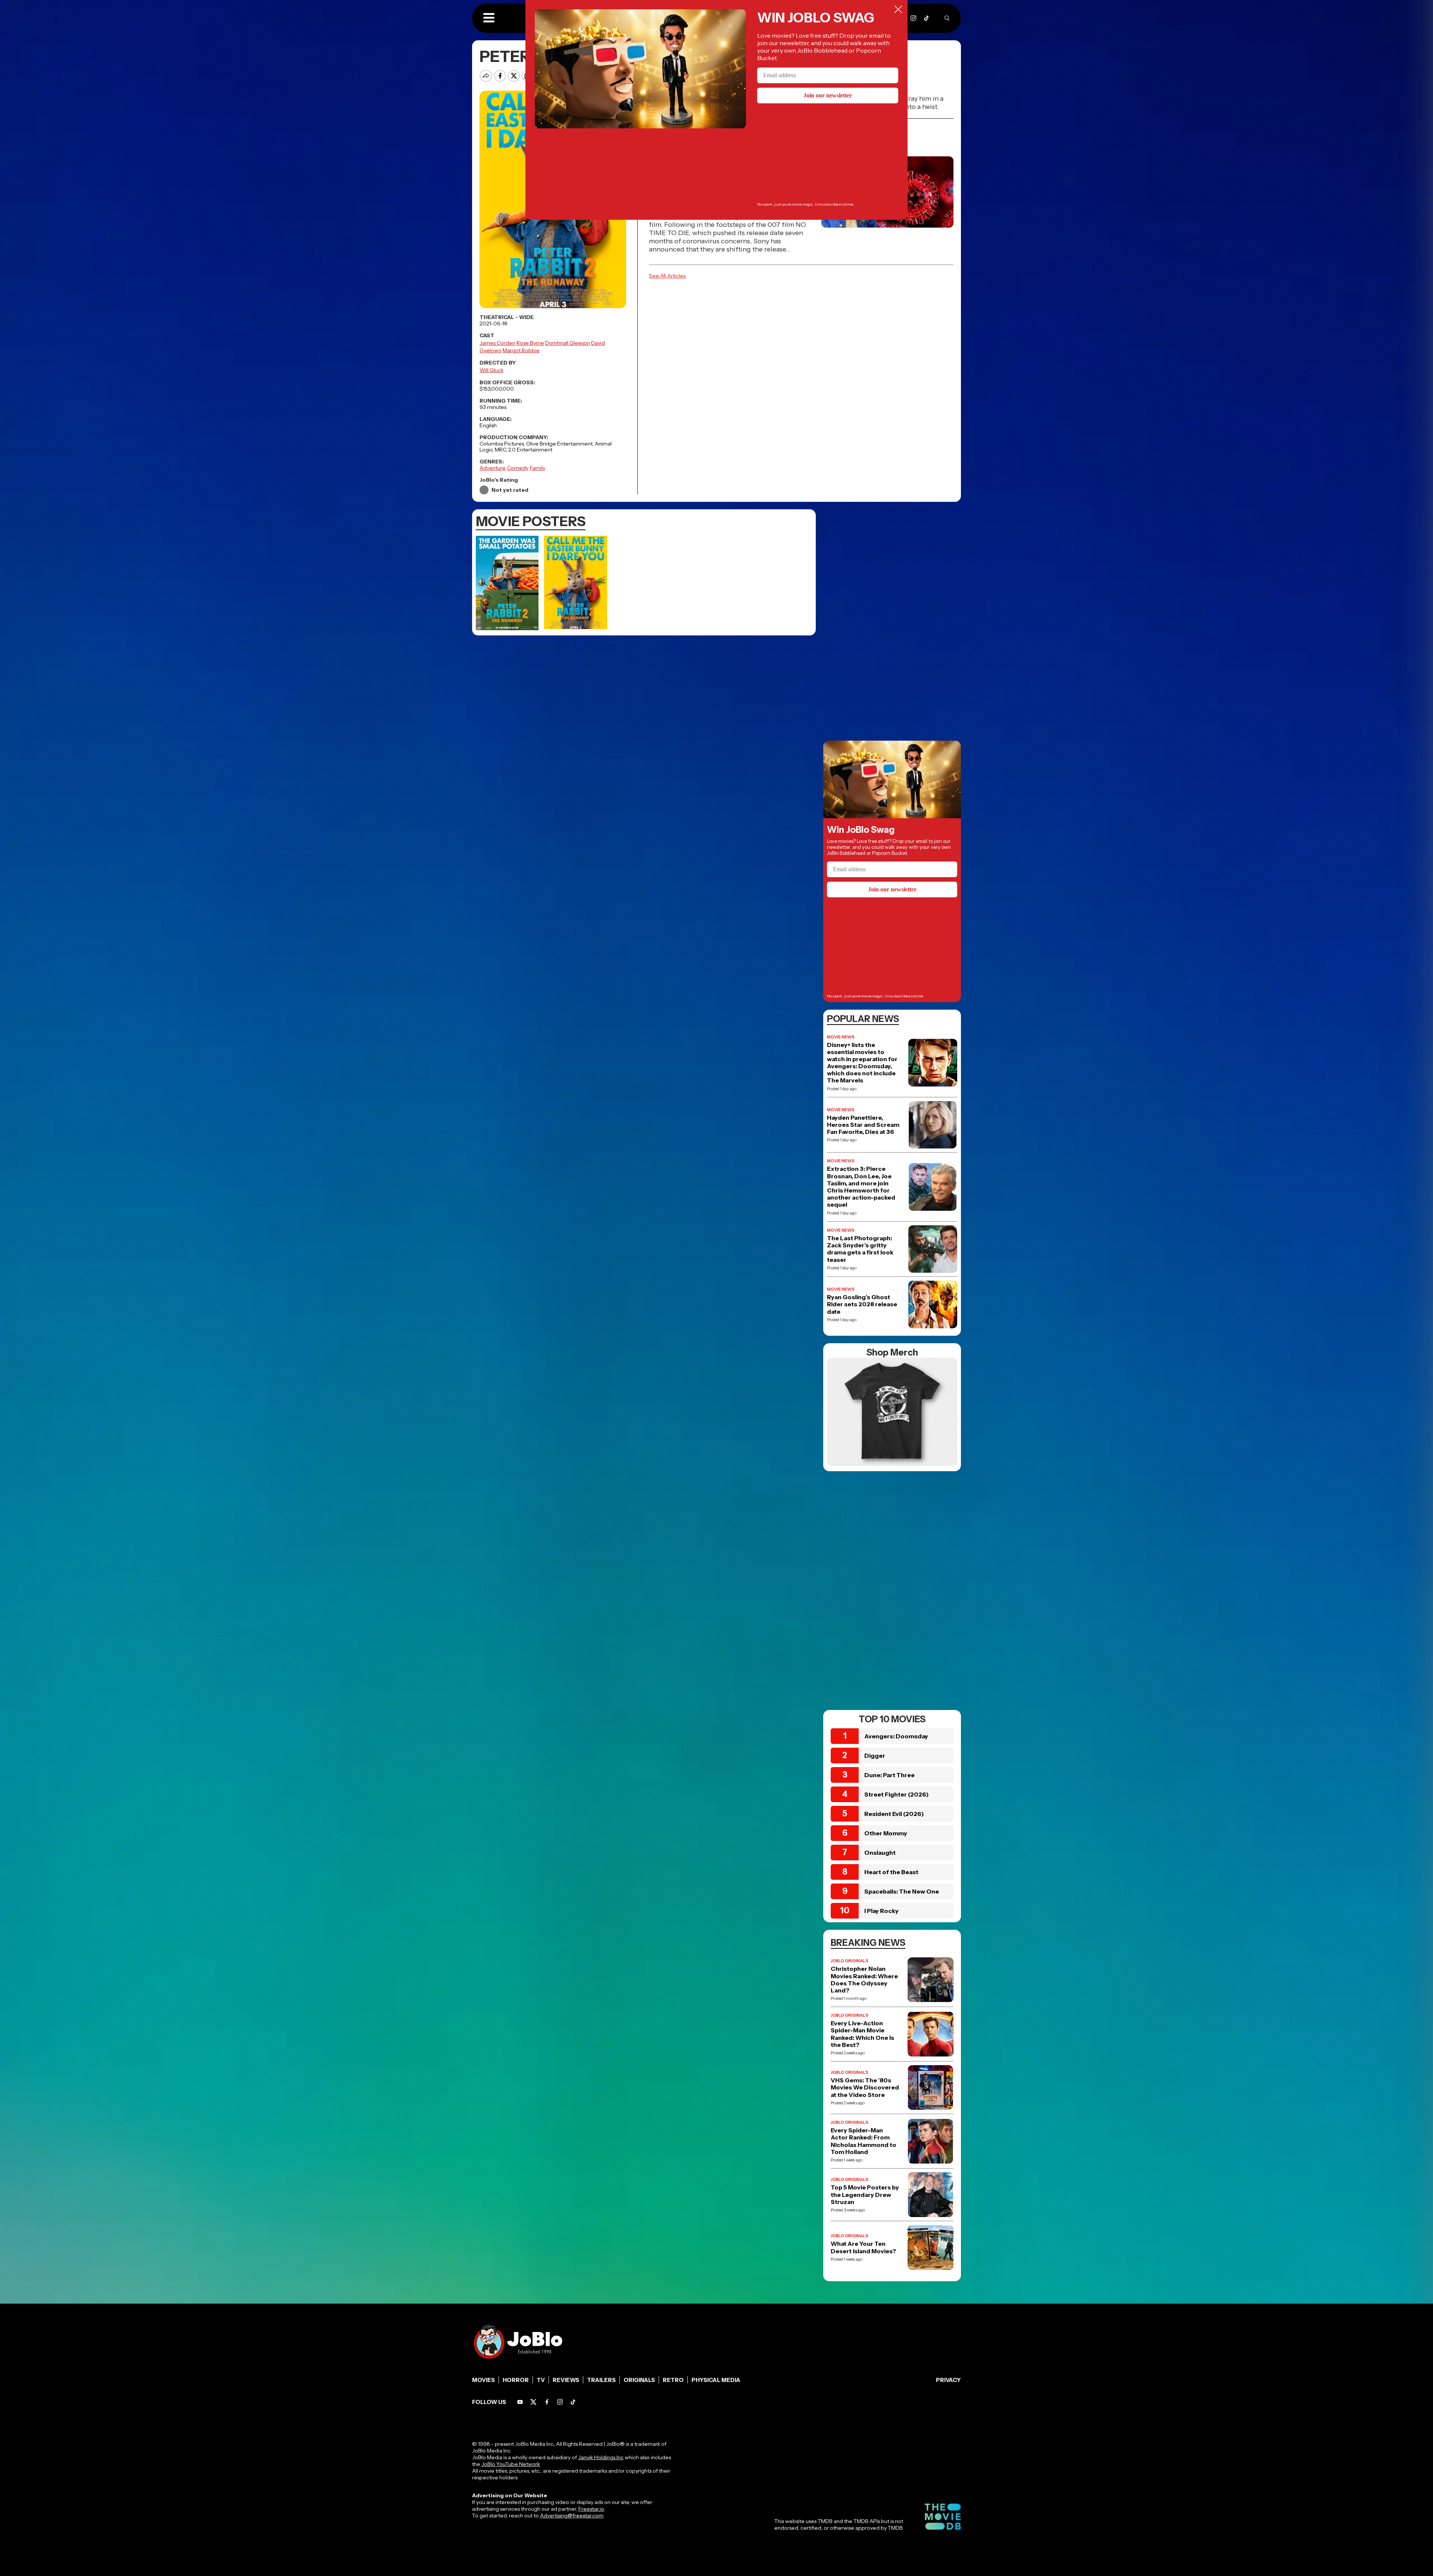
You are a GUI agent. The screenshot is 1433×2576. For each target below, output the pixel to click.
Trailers (601, 2380)
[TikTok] (926, 18)
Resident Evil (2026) (894, 1814)
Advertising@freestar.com (572, 2516)
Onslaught (880, 1853)
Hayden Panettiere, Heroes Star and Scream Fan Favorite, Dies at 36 (863, 1125)
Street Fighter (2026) (897, 1794)
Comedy (518, 468)
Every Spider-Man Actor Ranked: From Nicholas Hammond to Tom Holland (864, 2141)
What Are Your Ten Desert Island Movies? (863, 2247)
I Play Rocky (881, 1911)
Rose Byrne (530, 343)
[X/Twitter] (533, 2402)
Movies (483, 2380)
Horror (516, 2380)
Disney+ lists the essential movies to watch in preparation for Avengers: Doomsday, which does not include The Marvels (862, 1063)
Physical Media (716, 2380)
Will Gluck (491, 370)
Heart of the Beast (891, 1872)
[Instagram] (913, 18)
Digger (875, 1756)
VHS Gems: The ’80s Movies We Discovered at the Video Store (865, 2087)
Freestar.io (591, 2509)
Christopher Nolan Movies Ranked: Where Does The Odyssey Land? (864, 1980)
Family (538, 468)
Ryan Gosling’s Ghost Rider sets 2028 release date (862, 1304)
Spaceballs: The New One (902, 1891)
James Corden (497, 343)
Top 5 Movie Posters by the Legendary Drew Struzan (865, 2194)
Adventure (493, 468)
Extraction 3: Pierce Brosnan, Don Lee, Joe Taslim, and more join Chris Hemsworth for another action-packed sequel (861, 1187)
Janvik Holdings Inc (601, 2457)
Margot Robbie (521, 350)
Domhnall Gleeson (568, 343)
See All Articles (667, 276)
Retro (673, 2380)
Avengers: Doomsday (896, 1736)
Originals (639, 2380)
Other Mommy (886, 1833)
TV (541, 2380)
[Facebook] (547, 2402)
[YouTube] (520, 2402)
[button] (489, 18)
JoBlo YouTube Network (511, 2464)
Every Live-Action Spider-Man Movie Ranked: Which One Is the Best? (862, 2034)
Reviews (566, 2380)
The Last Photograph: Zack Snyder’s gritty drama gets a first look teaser (860, 1249)
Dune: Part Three (889, 1775)
